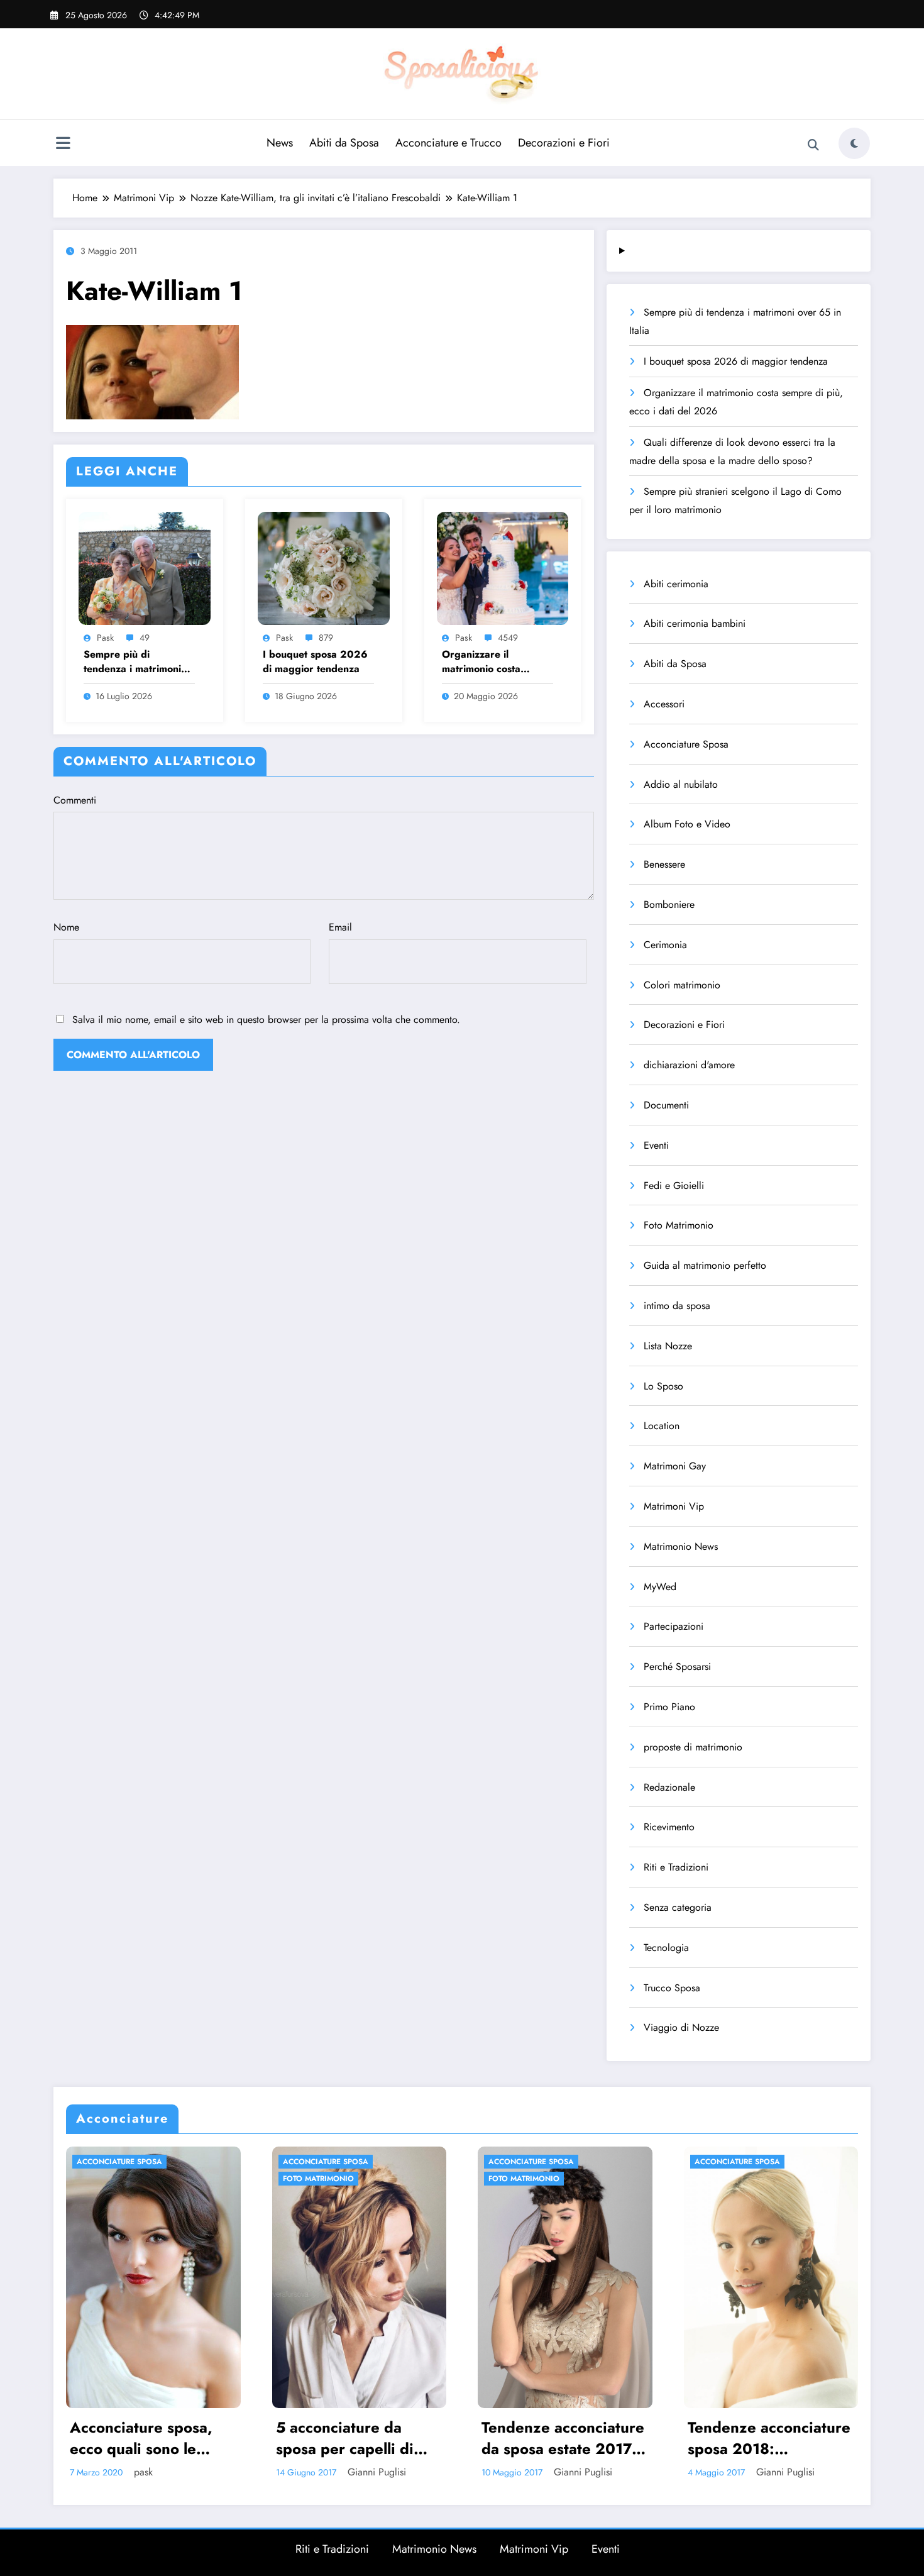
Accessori (664, 704)
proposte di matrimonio (693, 1747)
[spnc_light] (854, 143)
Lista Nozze (668, 1346)
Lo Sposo (663, 1386)
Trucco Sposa (672, 1988)
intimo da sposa (677, 1306)
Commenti (75, 800)
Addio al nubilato (681, 784)
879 (326, 638)
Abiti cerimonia (676, 584)
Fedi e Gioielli (674, 1186)
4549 (508, 638)
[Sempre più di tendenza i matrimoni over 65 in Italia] (145, 567)
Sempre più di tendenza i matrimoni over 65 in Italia (132, 662)
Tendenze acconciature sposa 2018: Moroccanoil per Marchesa (523, 2438)
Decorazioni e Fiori (564, 143)
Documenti (666, 1105)
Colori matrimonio (682, 985)
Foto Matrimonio (679, 1225)
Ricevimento (669, 1827)
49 (145, 638)
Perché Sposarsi (677, 1667)
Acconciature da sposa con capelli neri (728, 2438)
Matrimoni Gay (675, 1466)
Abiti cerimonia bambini (695, 623)
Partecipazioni (674, 1626)
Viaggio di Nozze (681, 2027)
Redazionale (669, 1787)
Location (662, 1426)
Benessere (664, 864)
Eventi (656, 1145)
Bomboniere (669, 904)
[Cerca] (813, 145)
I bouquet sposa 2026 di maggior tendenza (315, 661)
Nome (66, 927)
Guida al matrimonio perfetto (705, 1265)
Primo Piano (669, 1707)
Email (340, 927)
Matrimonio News (681, 1546)
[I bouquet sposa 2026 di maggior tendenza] (324, 567)
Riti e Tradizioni (676, 1867)
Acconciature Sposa (686, 744)
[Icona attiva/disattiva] (63, 145)
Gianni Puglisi (131, 2472)
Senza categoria (678, 1907)
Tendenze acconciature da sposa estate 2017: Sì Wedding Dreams (318, 2438)
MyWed (660, 1587)
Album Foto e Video (687, 824)
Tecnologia (666, 1948)
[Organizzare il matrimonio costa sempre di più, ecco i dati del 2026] (503, 567)
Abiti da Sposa (344, 143)
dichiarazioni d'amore (689, 1065)
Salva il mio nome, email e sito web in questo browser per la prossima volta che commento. (266, 1020)
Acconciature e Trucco (448, 143)
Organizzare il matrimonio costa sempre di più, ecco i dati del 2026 (491, 662)
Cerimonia (665, 945)
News (280, 143)
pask (105, 638)
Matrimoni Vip (674, 1506)
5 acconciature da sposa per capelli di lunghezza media (99, 2438)
